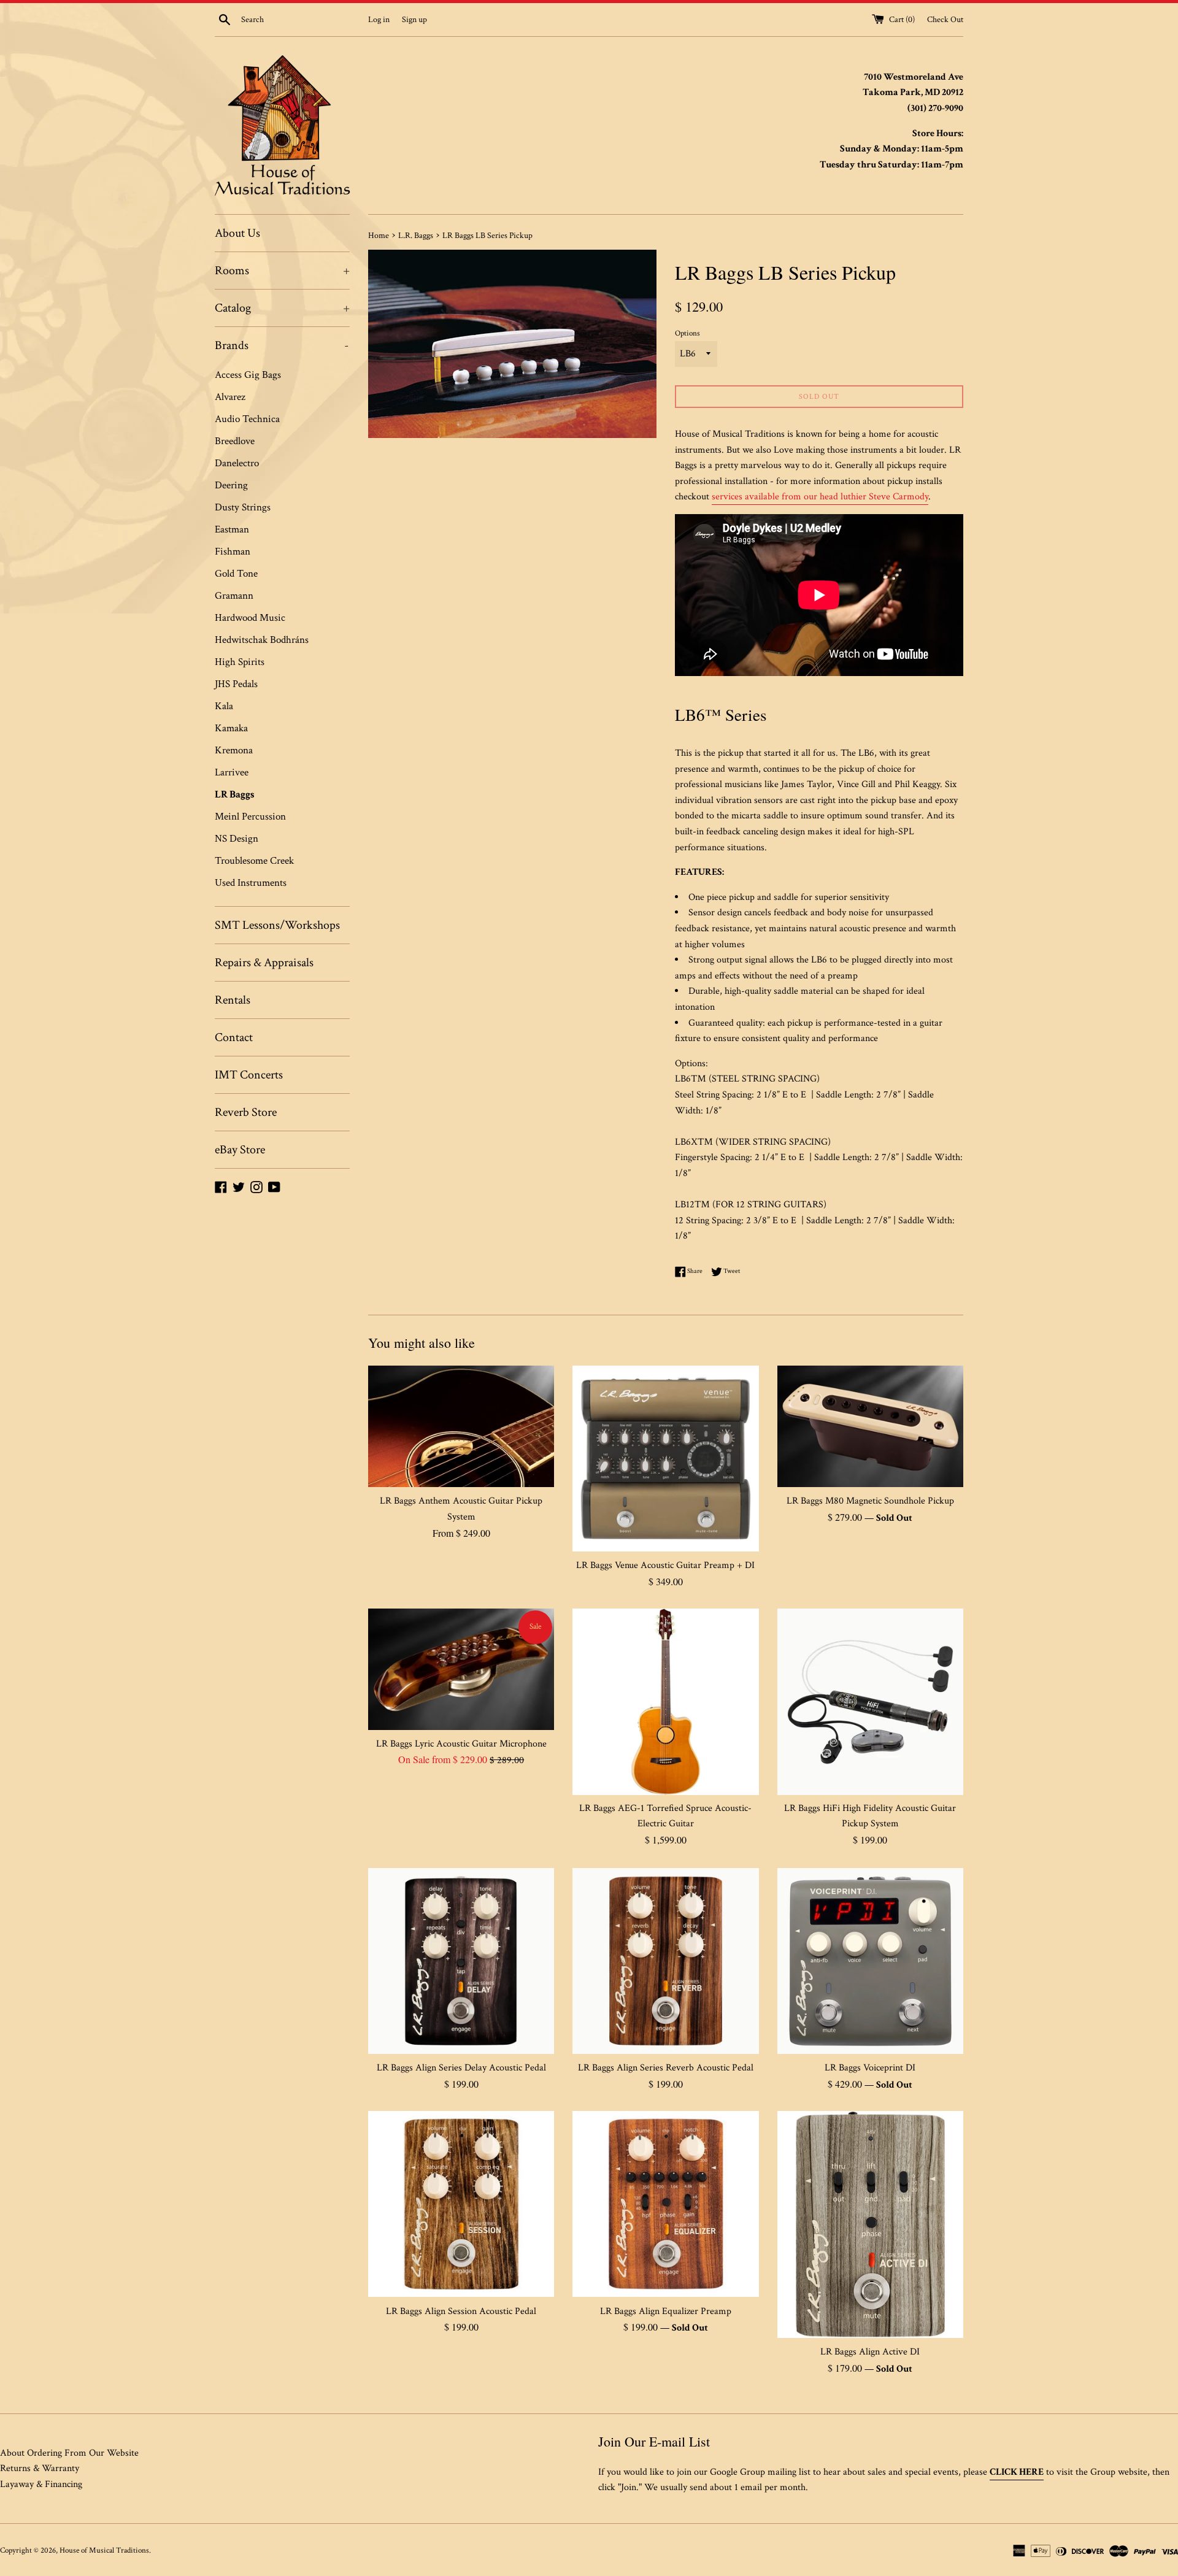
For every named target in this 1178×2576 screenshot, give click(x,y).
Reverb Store (246, 1112)
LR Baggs (235, 794)
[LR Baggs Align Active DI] (870, 2224)
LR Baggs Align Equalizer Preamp (666, 2311)
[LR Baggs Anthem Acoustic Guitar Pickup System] (461, 1426)
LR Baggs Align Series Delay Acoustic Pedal (461, 2068)
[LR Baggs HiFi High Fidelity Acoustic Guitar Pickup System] (870, 1701)
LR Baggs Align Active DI (870, 2352)
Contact (234, 1037)
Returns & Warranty (40, 2468)
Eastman (232, 529)
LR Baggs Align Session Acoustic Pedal (461, 2311)
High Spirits (240, 662)
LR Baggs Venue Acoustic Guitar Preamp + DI (665, 1565)
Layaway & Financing (41, 2484)
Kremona (234, 750)
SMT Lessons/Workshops (277, 925)
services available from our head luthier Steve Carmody (820, 497)
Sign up (414, 19)
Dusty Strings (243, 507)
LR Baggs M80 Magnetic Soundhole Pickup (870, 1501)
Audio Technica (247, 419)
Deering (231, 485)
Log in (379, 19)
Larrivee (232, 772)
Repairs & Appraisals (264, 963)
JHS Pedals (236, 684)
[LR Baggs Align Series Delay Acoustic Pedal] (461, 1961)
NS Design (237, 839)
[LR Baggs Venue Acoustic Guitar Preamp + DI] (665, 1459)
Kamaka (231, 728)
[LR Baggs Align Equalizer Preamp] (665, 2204)
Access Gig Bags (248, 375)
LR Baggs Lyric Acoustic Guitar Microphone (461, 1744)
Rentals (233, 1000)
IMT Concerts (249, 1075)
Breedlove (235, 441)
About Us (237, 233)
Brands (282, 345)
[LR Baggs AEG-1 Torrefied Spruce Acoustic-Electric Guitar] (665, 1701)
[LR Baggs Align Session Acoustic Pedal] (461, 2204)
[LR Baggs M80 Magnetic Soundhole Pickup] (870, 1426)
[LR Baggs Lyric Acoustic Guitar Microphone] (461, 1669)
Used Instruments (251, 883)
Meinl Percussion (250, 817)
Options (687, 333)
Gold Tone (236, 574)
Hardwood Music (250, 618)
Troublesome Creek (254, 861)
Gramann (234, 596)
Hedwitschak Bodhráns (262, 640)
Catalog (282, 308)
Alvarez (230, 397)
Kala (224, 706)
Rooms (282, 271)
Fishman (233, 552)
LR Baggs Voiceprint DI (870, 2068)
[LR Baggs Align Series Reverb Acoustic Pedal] (665, 1961)
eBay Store (240, 1150)
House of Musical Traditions (104, 2550)
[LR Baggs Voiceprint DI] (870, 1961)
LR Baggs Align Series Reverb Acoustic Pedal (666, 2068)
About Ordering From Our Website (69, 2453)
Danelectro (237, 463)
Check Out (945, 19)
